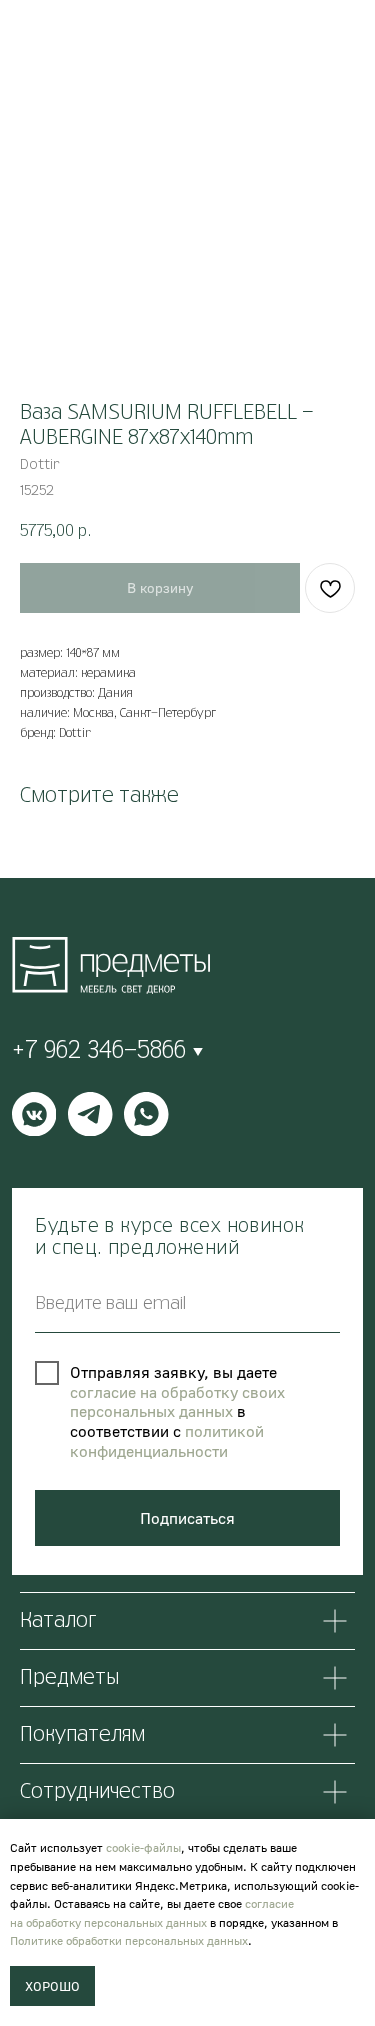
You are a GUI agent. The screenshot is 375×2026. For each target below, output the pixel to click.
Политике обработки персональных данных (129, 1940)
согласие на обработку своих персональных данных (177, 1402)
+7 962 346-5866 (99, 1051)
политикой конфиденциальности (167, 1441)
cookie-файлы (143, 1847)
